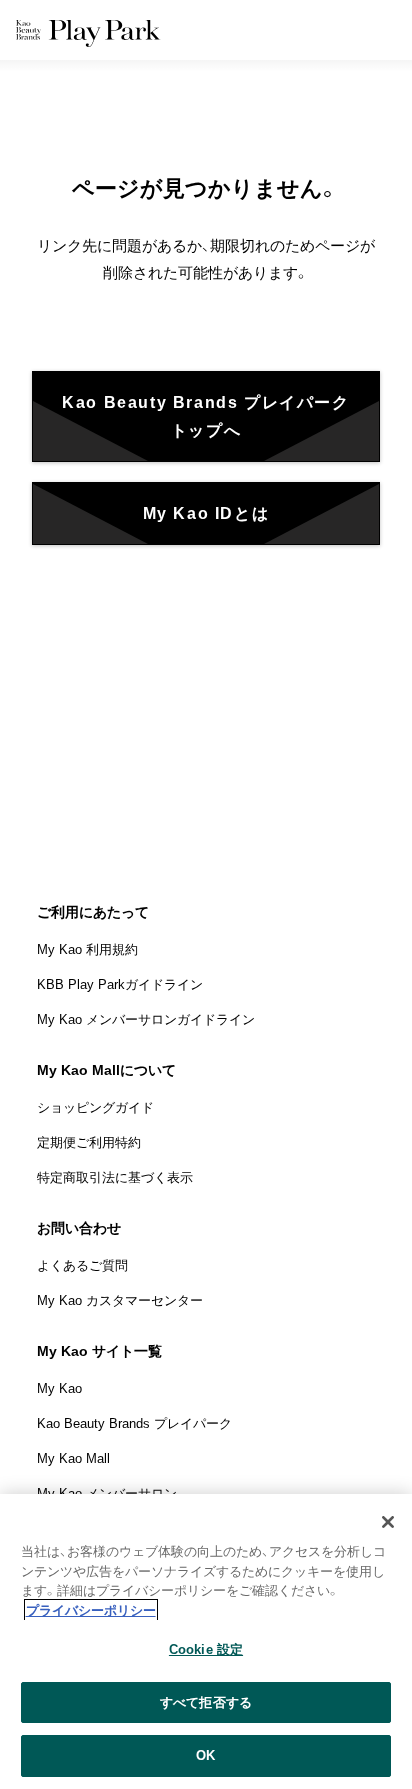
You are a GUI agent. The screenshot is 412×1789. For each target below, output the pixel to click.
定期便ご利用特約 (89, 1142)
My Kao (59, 1388)
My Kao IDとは (206, 513)
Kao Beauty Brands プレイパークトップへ (205, 416)
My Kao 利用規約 (87, 949)
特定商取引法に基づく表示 (115, 1177)
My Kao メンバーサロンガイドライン (146, 1019)
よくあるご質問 (82, 1265)
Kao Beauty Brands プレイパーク (134, 1423)
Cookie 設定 (206, 1649)
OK (205, 1755)
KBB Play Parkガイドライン (120, 984)
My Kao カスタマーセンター (120, 1300)
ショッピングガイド (95, 1107)
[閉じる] (388, 1522)
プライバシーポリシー (91, 1610)
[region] (206, 1641)
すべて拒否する (206, 1702)
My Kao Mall (73, 1458)
